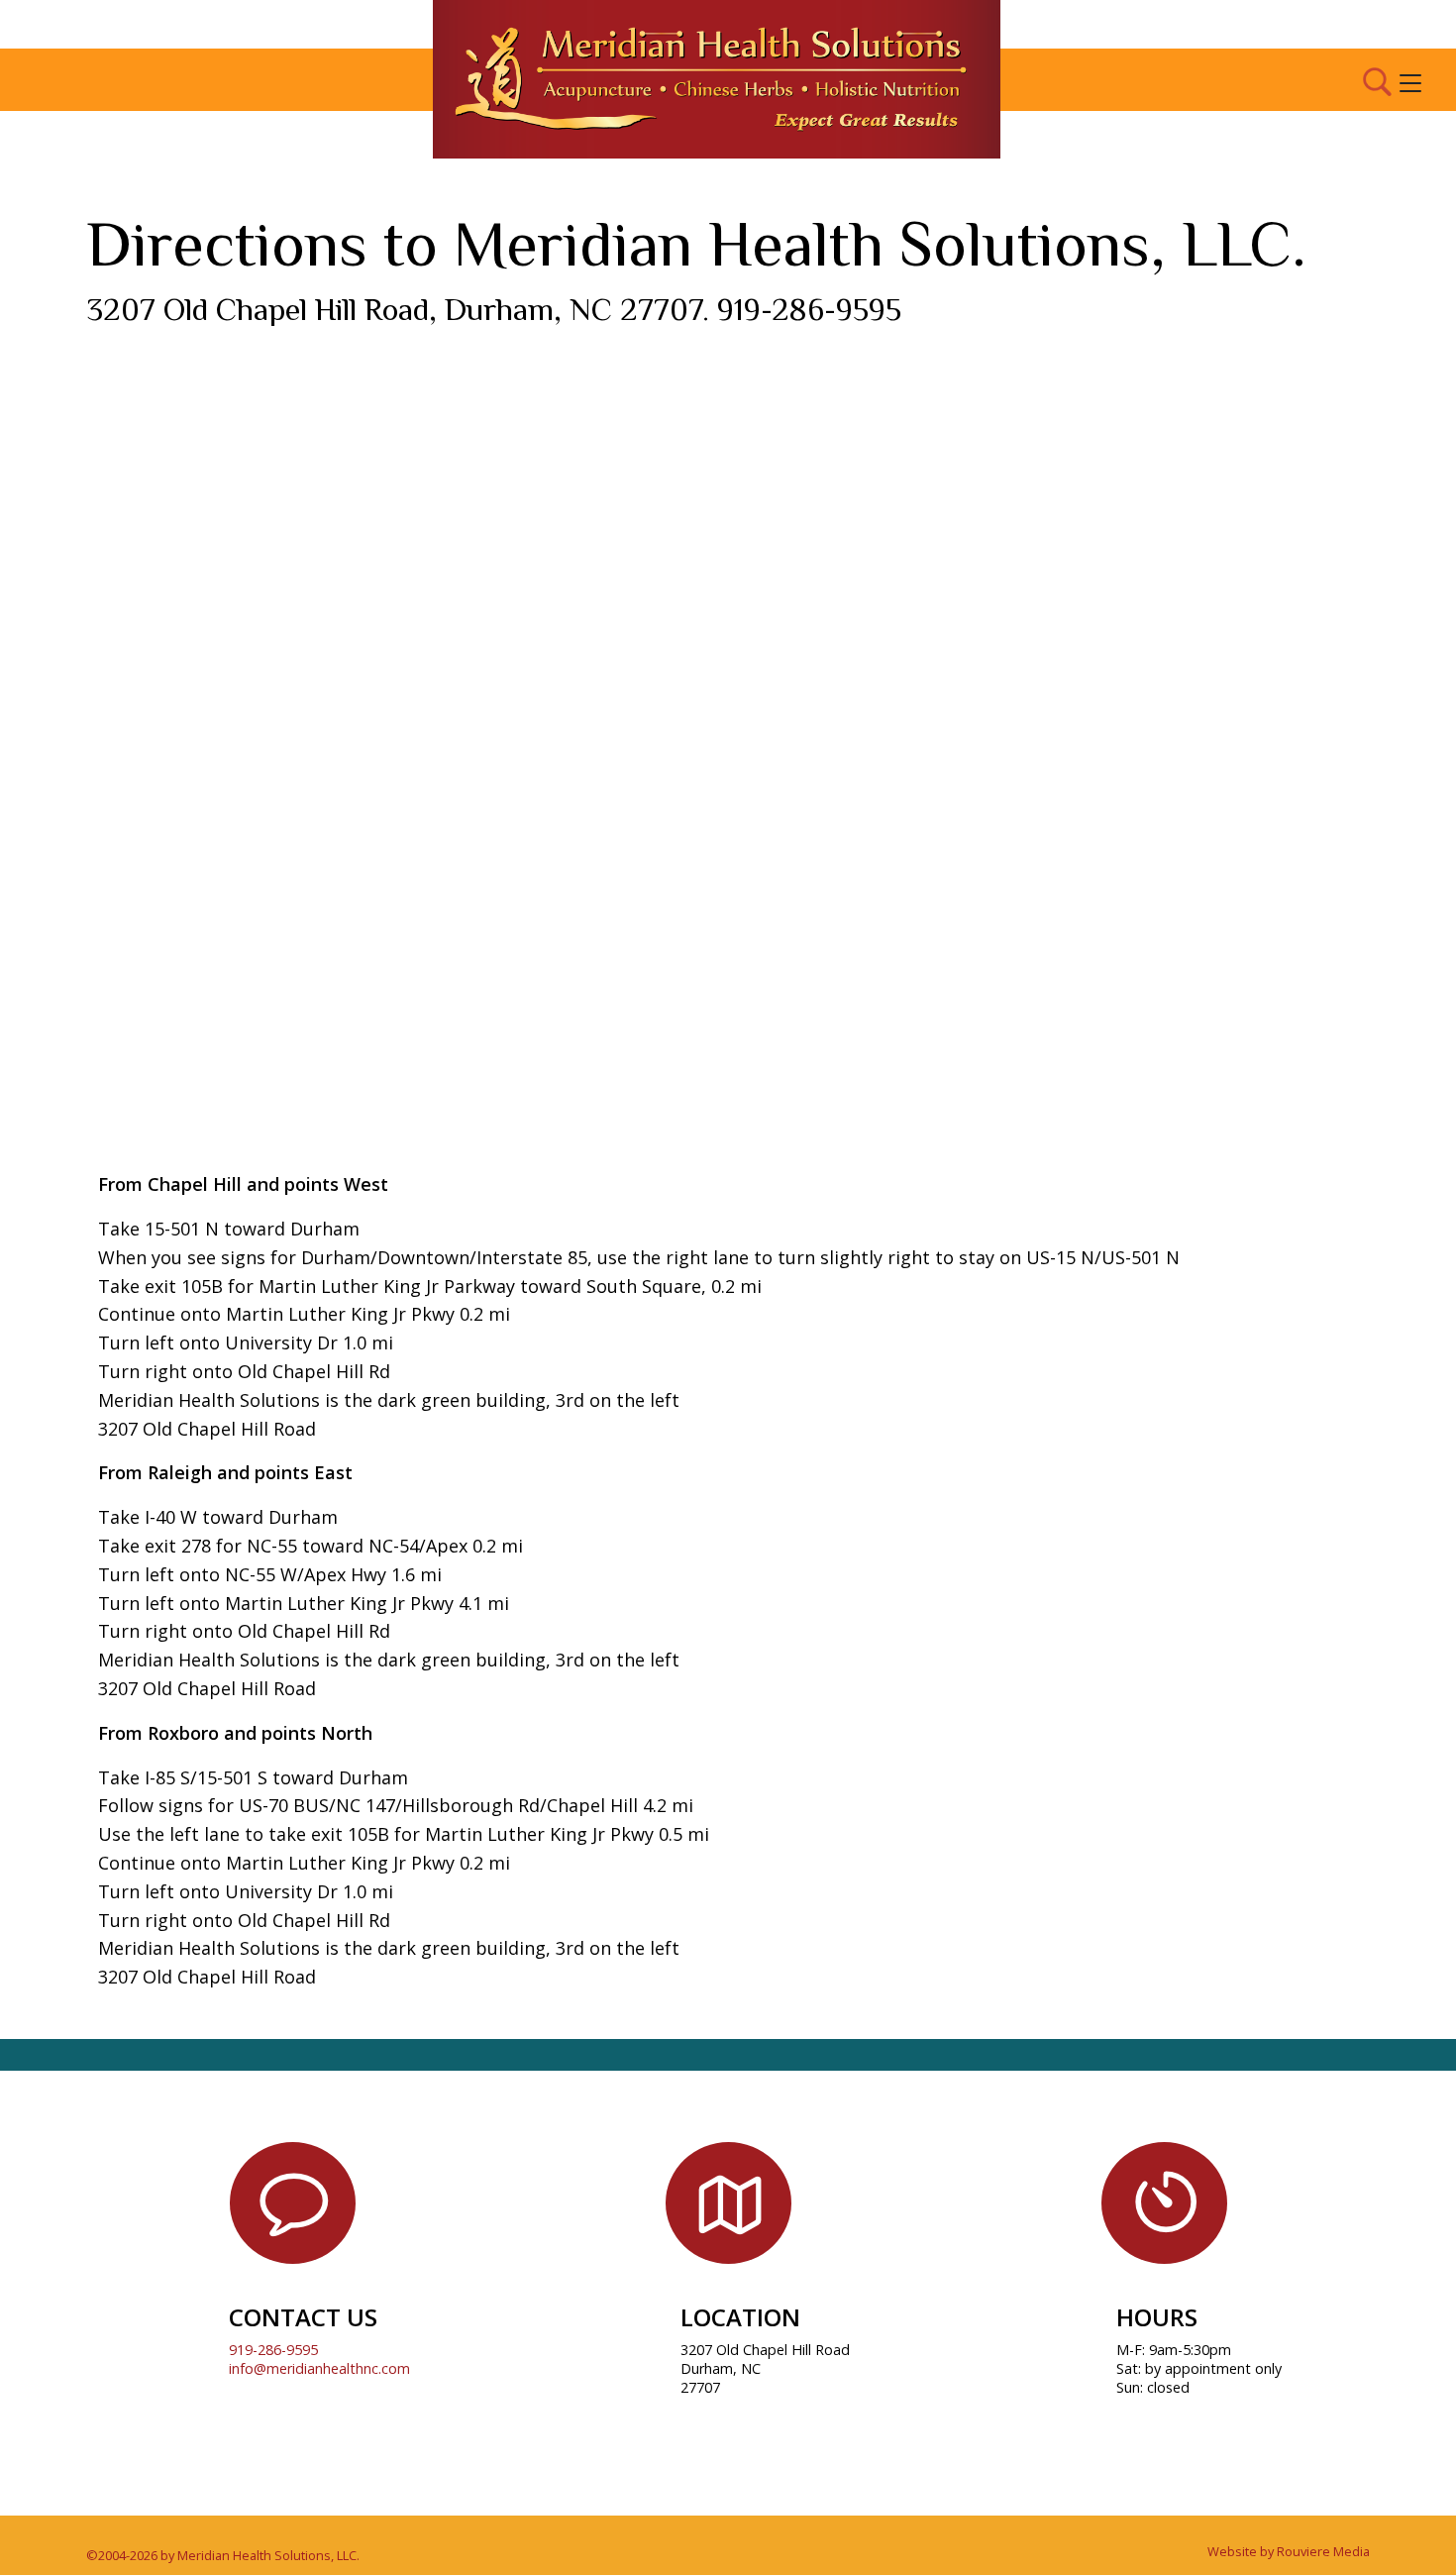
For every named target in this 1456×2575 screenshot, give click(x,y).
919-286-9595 (273, 2350)
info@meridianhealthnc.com (319, 2368)
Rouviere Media (1323, 2551)
